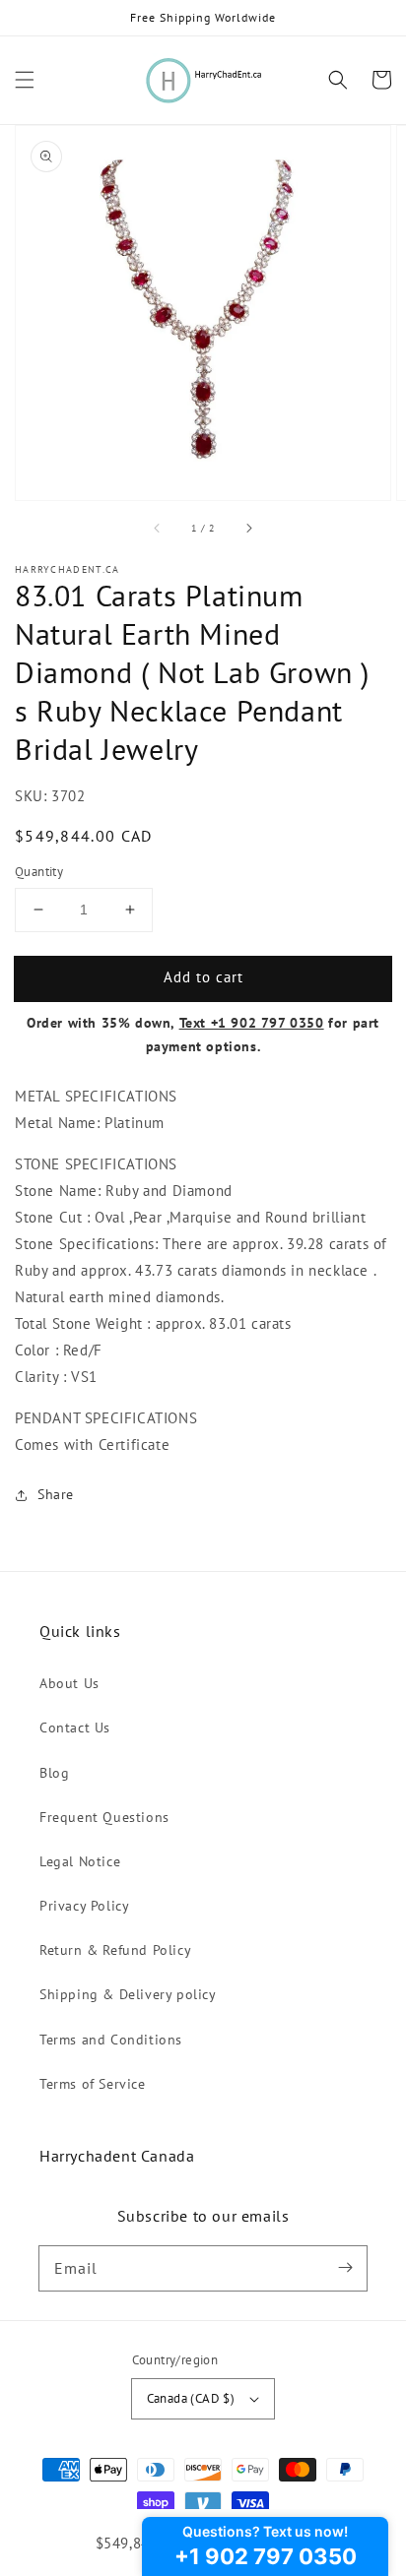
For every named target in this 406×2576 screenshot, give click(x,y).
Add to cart (203, 977)
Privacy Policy (84, 1906)
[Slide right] (248, 528)
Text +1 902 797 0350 (252, 1023)
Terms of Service (93, 2084)
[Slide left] (158, 528)
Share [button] (56, 1494)
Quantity (39, 872)
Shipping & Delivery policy (128, 1994)
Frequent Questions (104, 1817)
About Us (69, 1683)
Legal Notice (80, 1861)
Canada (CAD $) (191, 2398)
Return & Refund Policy (115, 1950)
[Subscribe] (345, 2268)
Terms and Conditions (111, 2040)
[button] (25, 80)
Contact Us (75, 1728)
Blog (54, 1773)
